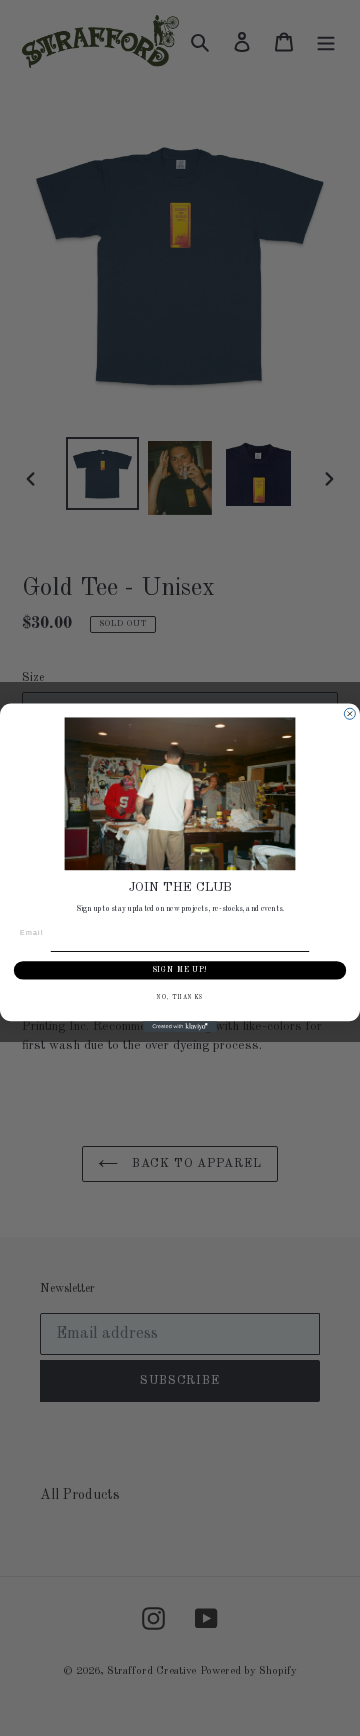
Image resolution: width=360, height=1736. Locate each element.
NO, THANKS (180, 998)
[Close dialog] (349, 713)
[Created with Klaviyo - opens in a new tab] (180, 1026)
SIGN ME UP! (180, 970)
